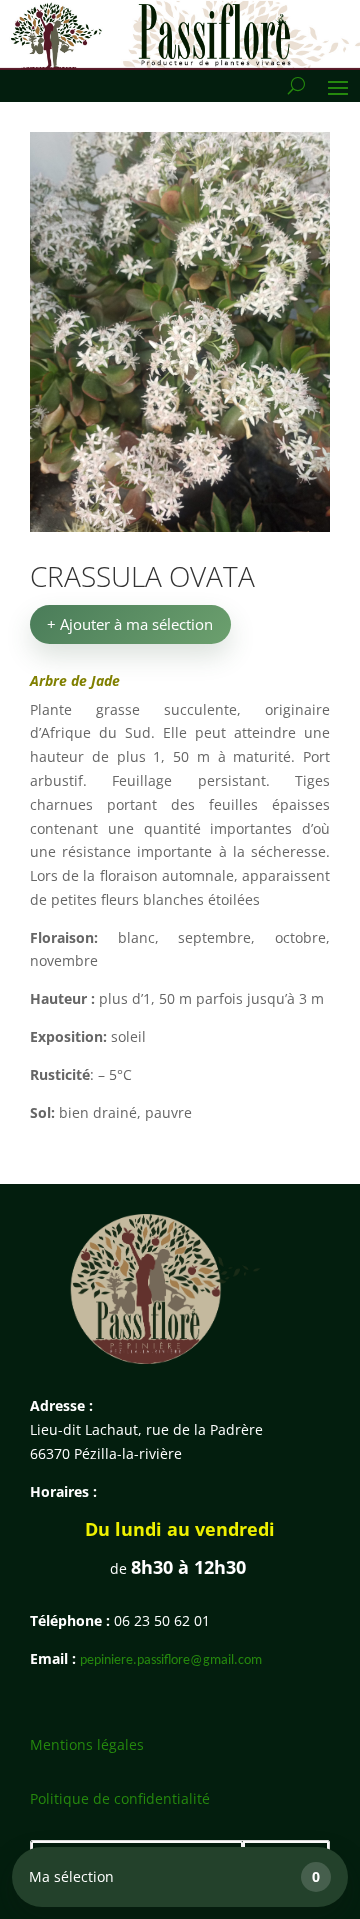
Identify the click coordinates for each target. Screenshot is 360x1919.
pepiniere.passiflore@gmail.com (171, 1660)
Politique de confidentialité (120, 1798)
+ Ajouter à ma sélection (130, 624)
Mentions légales (87, 1744)
